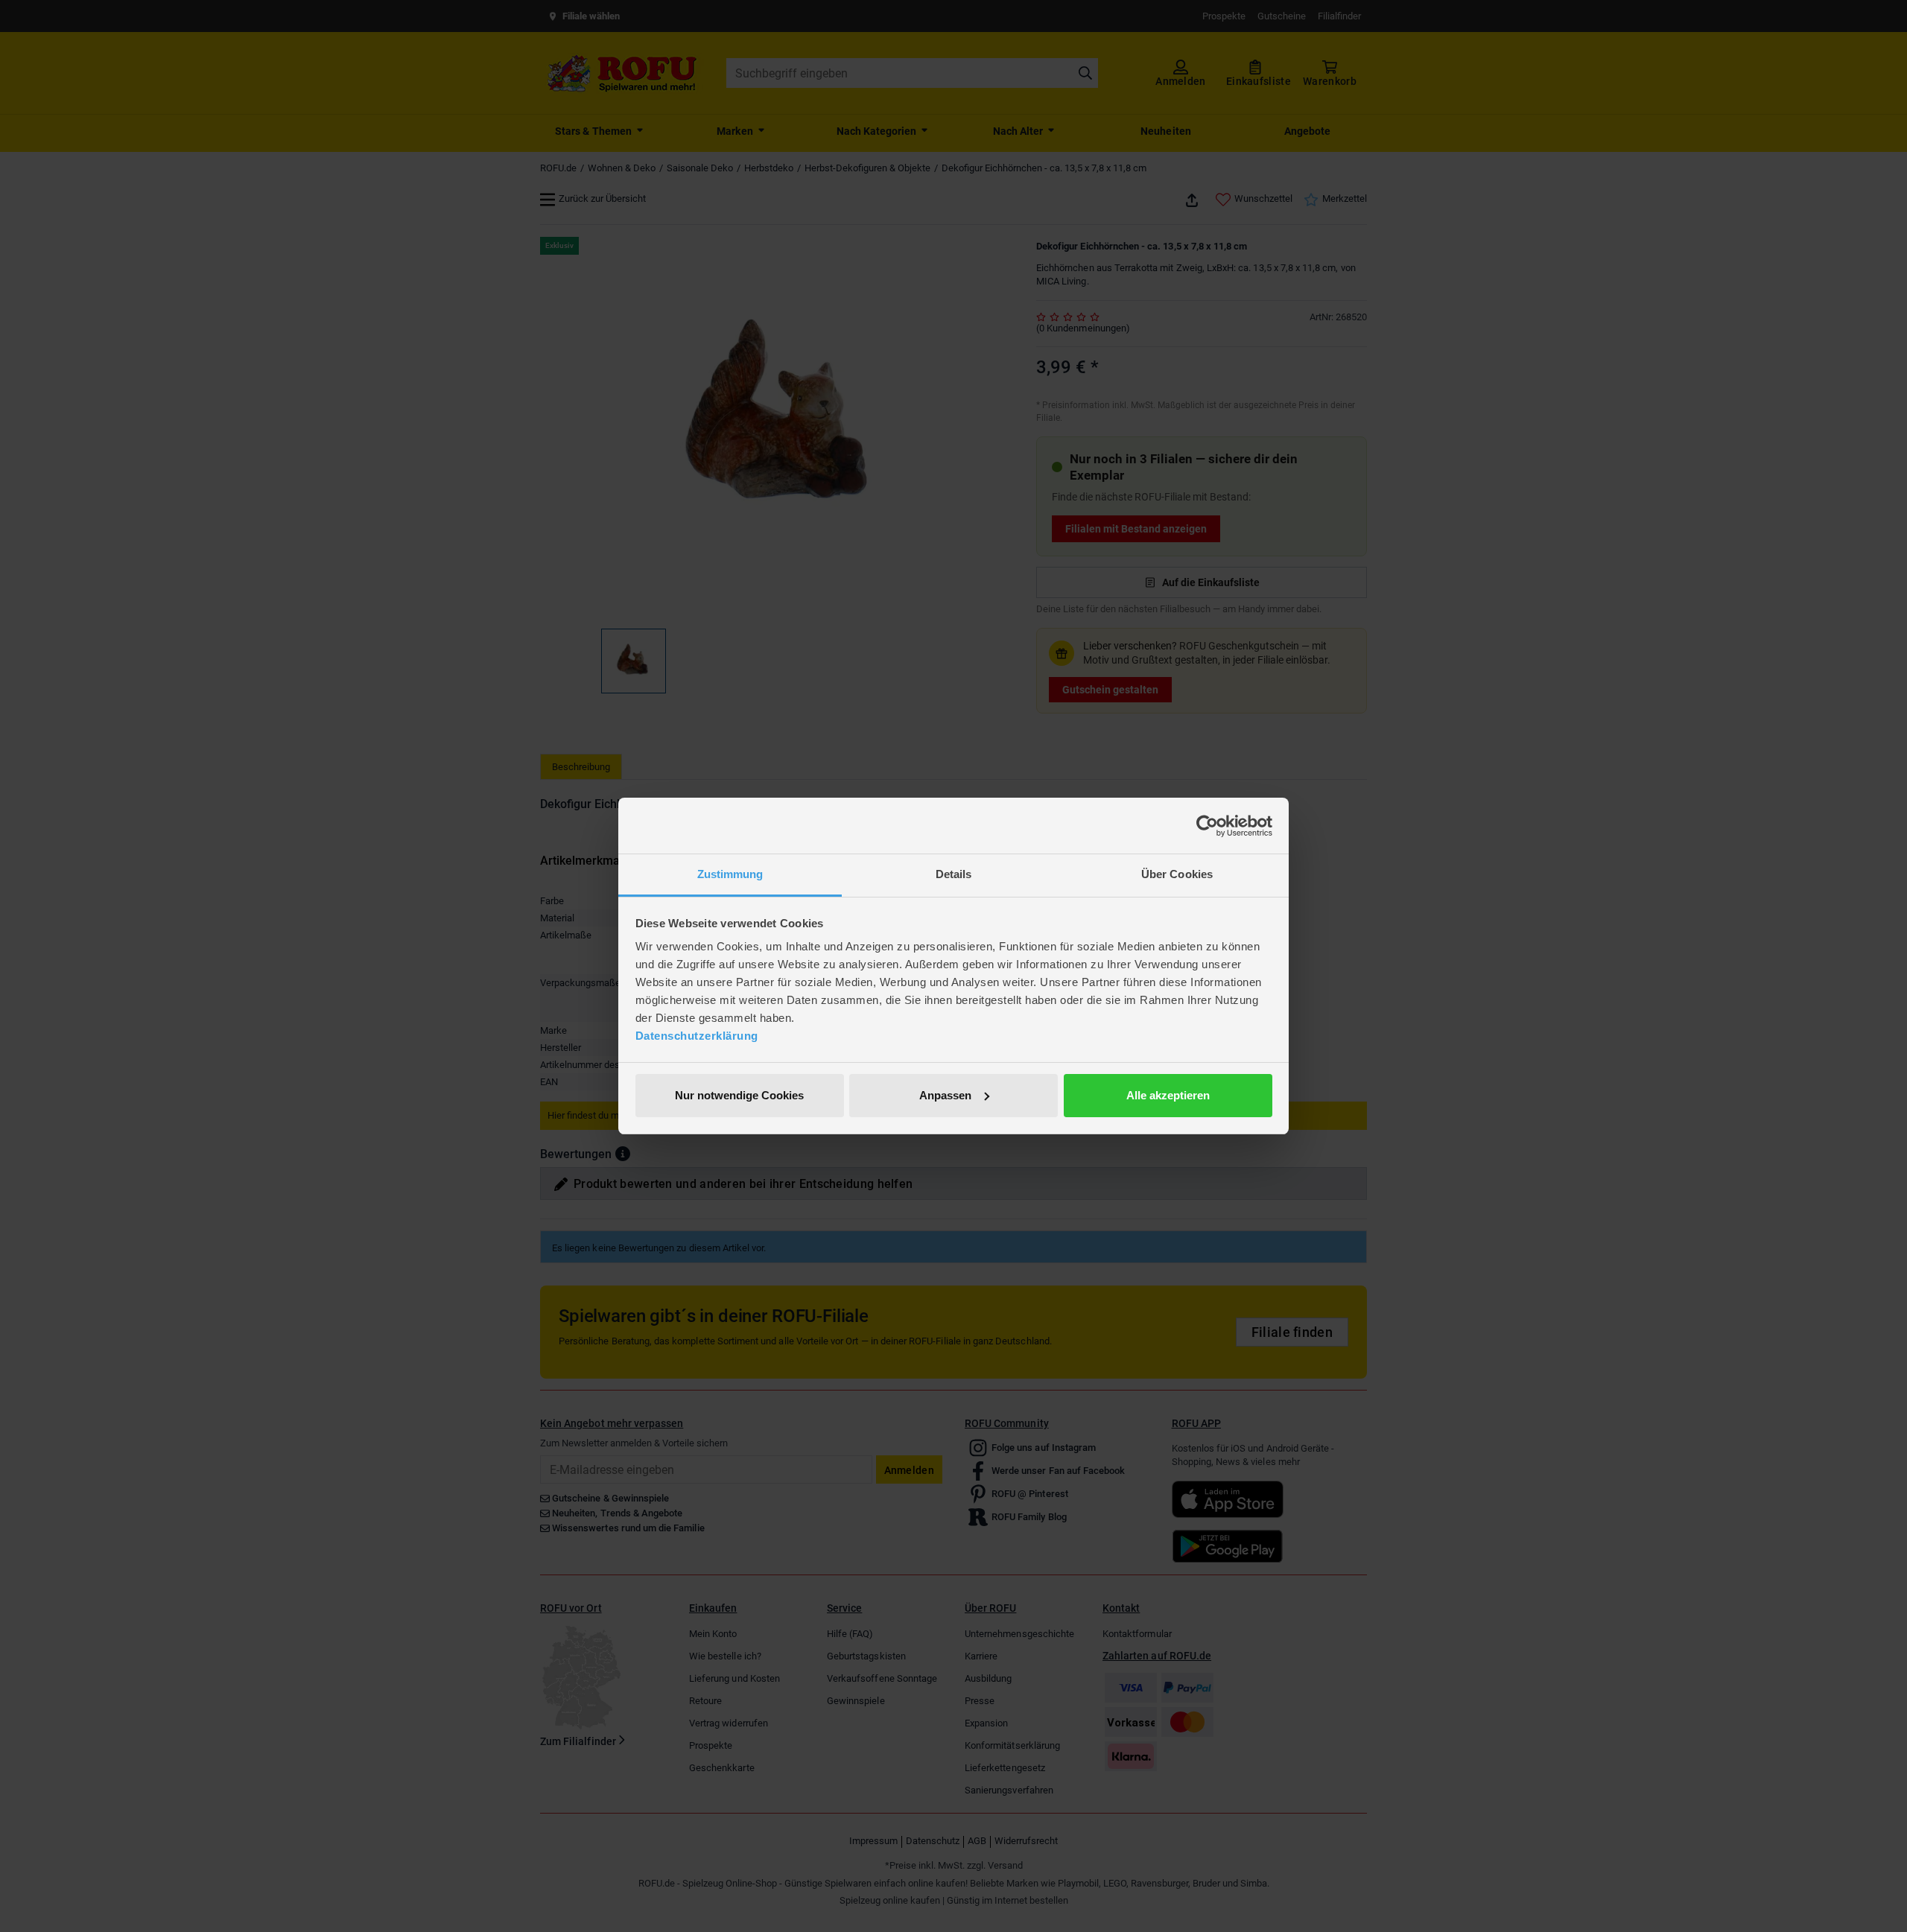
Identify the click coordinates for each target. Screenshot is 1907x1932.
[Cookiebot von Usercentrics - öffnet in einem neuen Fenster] (1207, 826)
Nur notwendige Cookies (739, 1095)
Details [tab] (954, 874)
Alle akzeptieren (1168, 1095)
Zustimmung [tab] (730, 874)
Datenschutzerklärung (697, 1036)
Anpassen (945, 1095)
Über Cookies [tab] (1177, 874)
